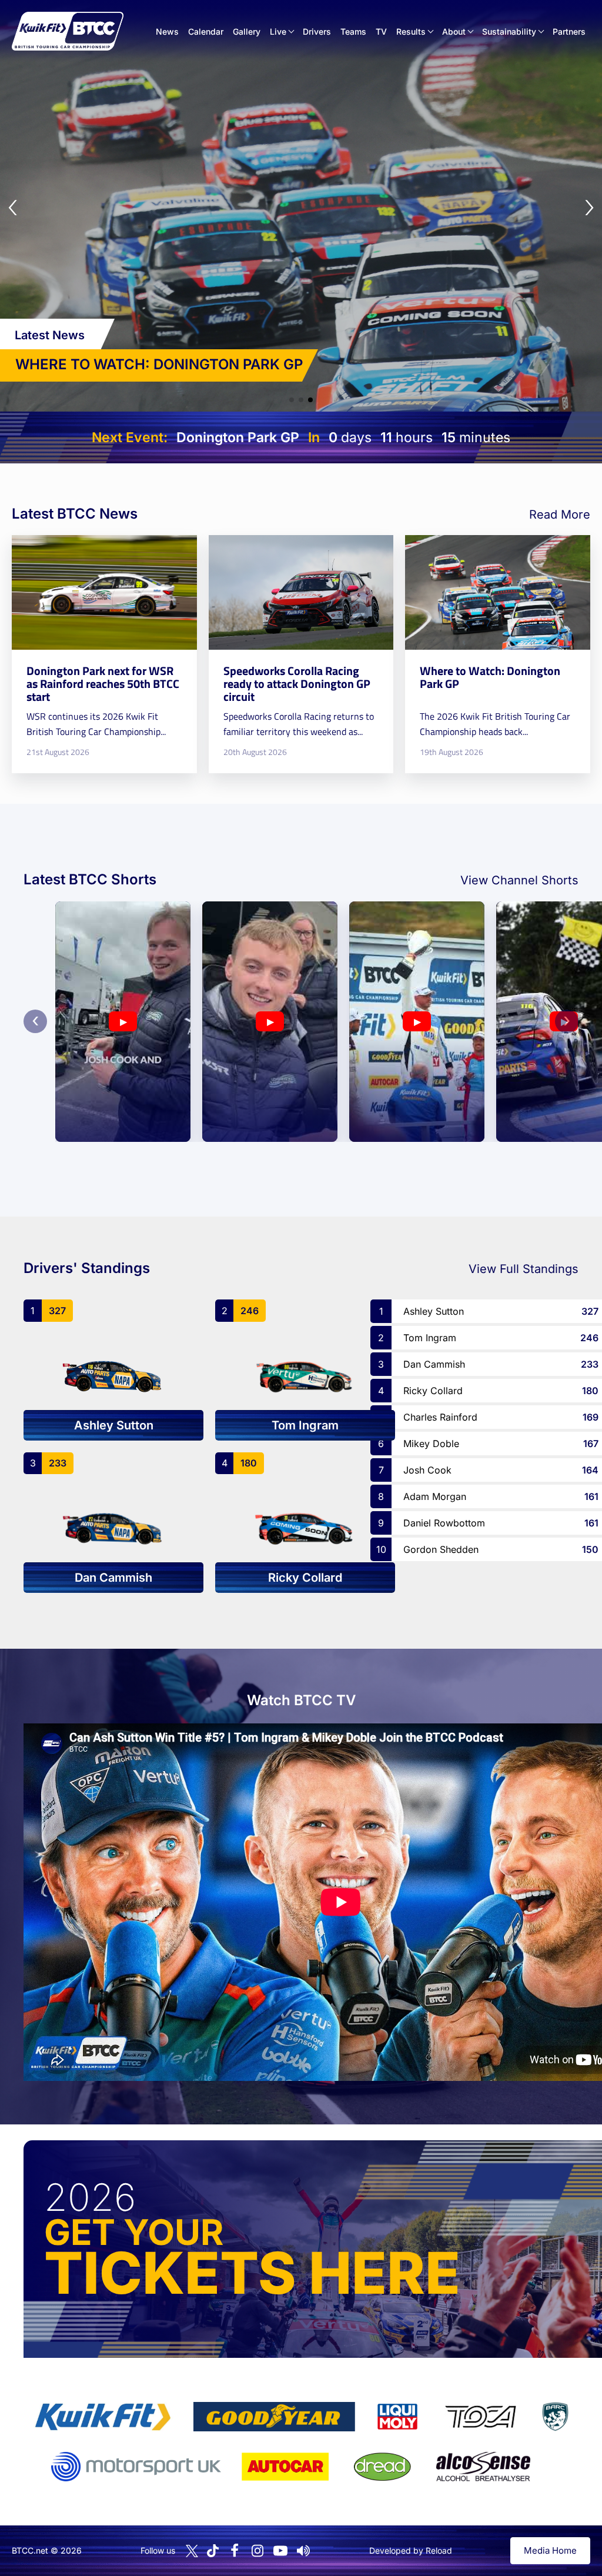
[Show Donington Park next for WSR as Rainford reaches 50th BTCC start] (292, 400)
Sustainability (509, 31)
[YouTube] (280, 2551)
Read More (560, 514)
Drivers (317, 31)
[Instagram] (257, 2551)
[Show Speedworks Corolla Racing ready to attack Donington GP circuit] (301, 400)
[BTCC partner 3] (397, 2417)
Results (411, 31)
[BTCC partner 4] (481, 2417)
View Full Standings (524, 1269)
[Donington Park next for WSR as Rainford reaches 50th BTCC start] (104, 654)
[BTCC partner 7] (285, 2467)
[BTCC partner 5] (555, 2417)
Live (278, 31)
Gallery (247, 31)
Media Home (550, 2550)
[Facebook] (235, 2551)
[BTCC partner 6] (136, 2467)
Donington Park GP (238, 437)
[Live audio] (303, 2551)
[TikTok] (213, 2551)
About (454, 31)
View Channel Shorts (519, 880)
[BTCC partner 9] (483, 2467)
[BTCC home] (68, 31)
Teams (353, 31)
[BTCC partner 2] (274, 2417)
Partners (569, 31)
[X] (192, 2551)
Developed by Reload (411, 2550)
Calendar (206, 31)
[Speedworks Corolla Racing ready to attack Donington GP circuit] (301, 654)
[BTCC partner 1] (103, 2417)
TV (381, 31)
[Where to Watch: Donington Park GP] (498, 654)
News (167, 31)
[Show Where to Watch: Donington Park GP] (310, 400)
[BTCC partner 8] (382, 2467)
